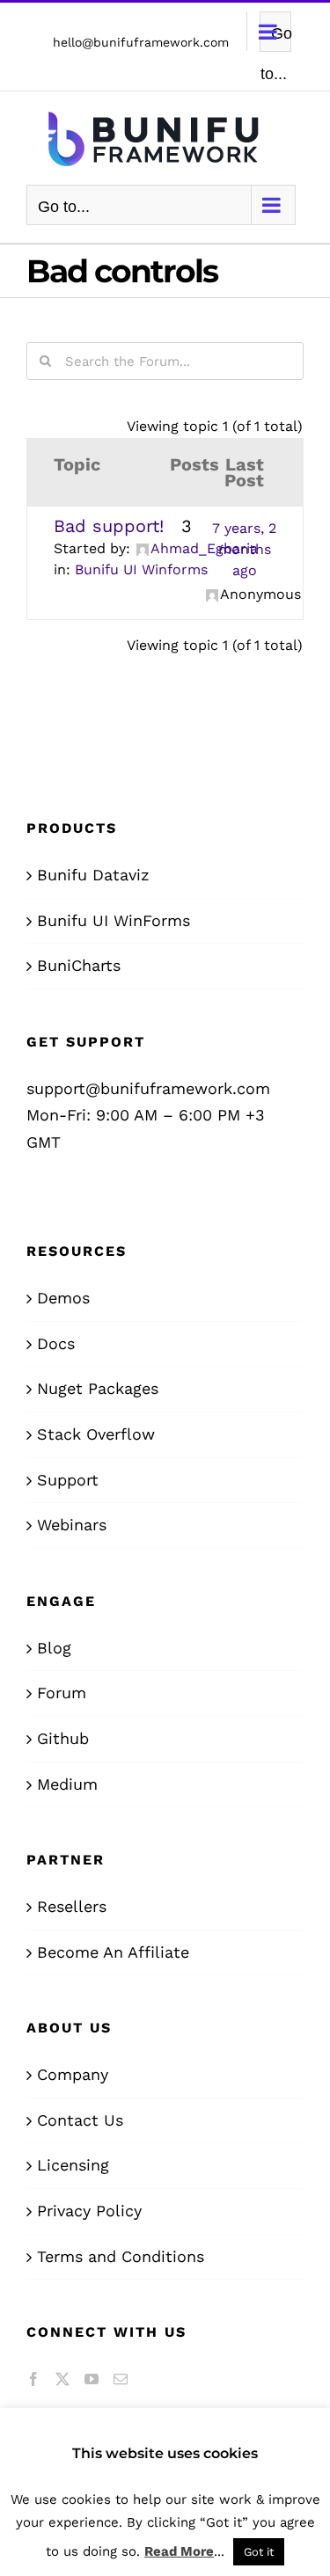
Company (73, 2074)
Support (68, 1480)
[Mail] (121, 2379)
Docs (56, 1343)
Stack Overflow (96, 1434)
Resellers (72, 1906)
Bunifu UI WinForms (114, 920)
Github (63, 1738)
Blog (54, 1648)
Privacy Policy (89, 2211)
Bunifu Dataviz (93, 875)
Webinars (72, 1525)
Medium (67, 1784)
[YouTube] (92, 2379)
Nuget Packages (98, 1388)
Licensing (73, 2165)
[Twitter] (62, 2379)
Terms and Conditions (121, 2256)
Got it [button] (259, 2552)
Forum (62, 1693)
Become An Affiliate (113, 1952)
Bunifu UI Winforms (141, 569)
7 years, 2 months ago (244, 549)
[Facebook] (33, 2379)
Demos (63, 1298)
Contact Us (80, 2120)
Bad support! (109, 526)
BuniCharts (79, 965)
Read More (179, 2551)
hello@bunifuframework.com (141, 42)
